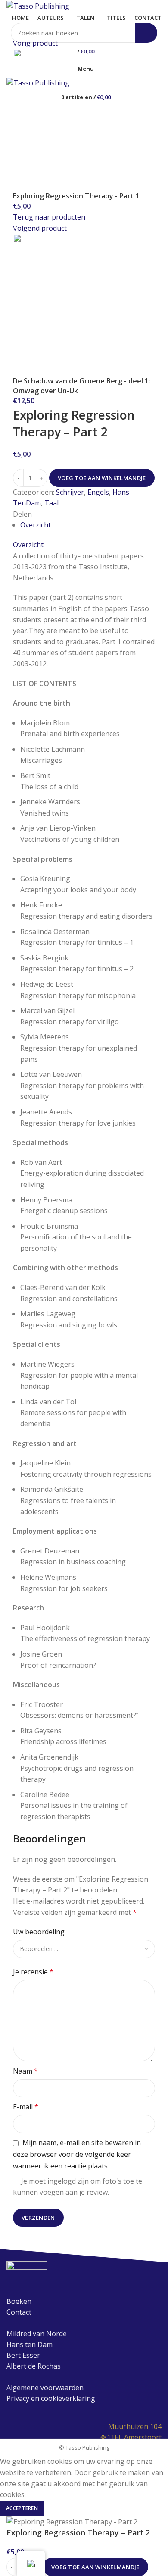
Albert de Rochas (34, 2366)
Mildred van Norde (37, 2334)
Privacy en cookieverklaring (51, 2398)
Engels (98, 492)
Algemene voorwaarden (45, 2388)
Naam (25, 2071)
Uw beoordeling (39, 1932)
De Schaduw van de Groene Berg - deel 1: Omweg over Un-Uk (82, 386)
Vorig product (35, 43)
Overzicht (36, 525)
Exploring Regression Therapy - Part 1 (76, 196)
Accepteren (22, 2508)
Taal (51, 503)
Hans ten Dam (30, 2344)
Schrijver (70, 492)
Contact (19, 2312)
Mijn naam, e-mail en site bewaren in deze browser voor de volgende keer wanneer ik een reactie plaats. (77, 2154)
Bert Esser (23, 2355)
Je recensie (33, 1972)
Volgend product (40, 228)
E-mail (26, 2107)
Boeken (19, 2301)
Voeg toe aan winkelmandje (102, 478)
